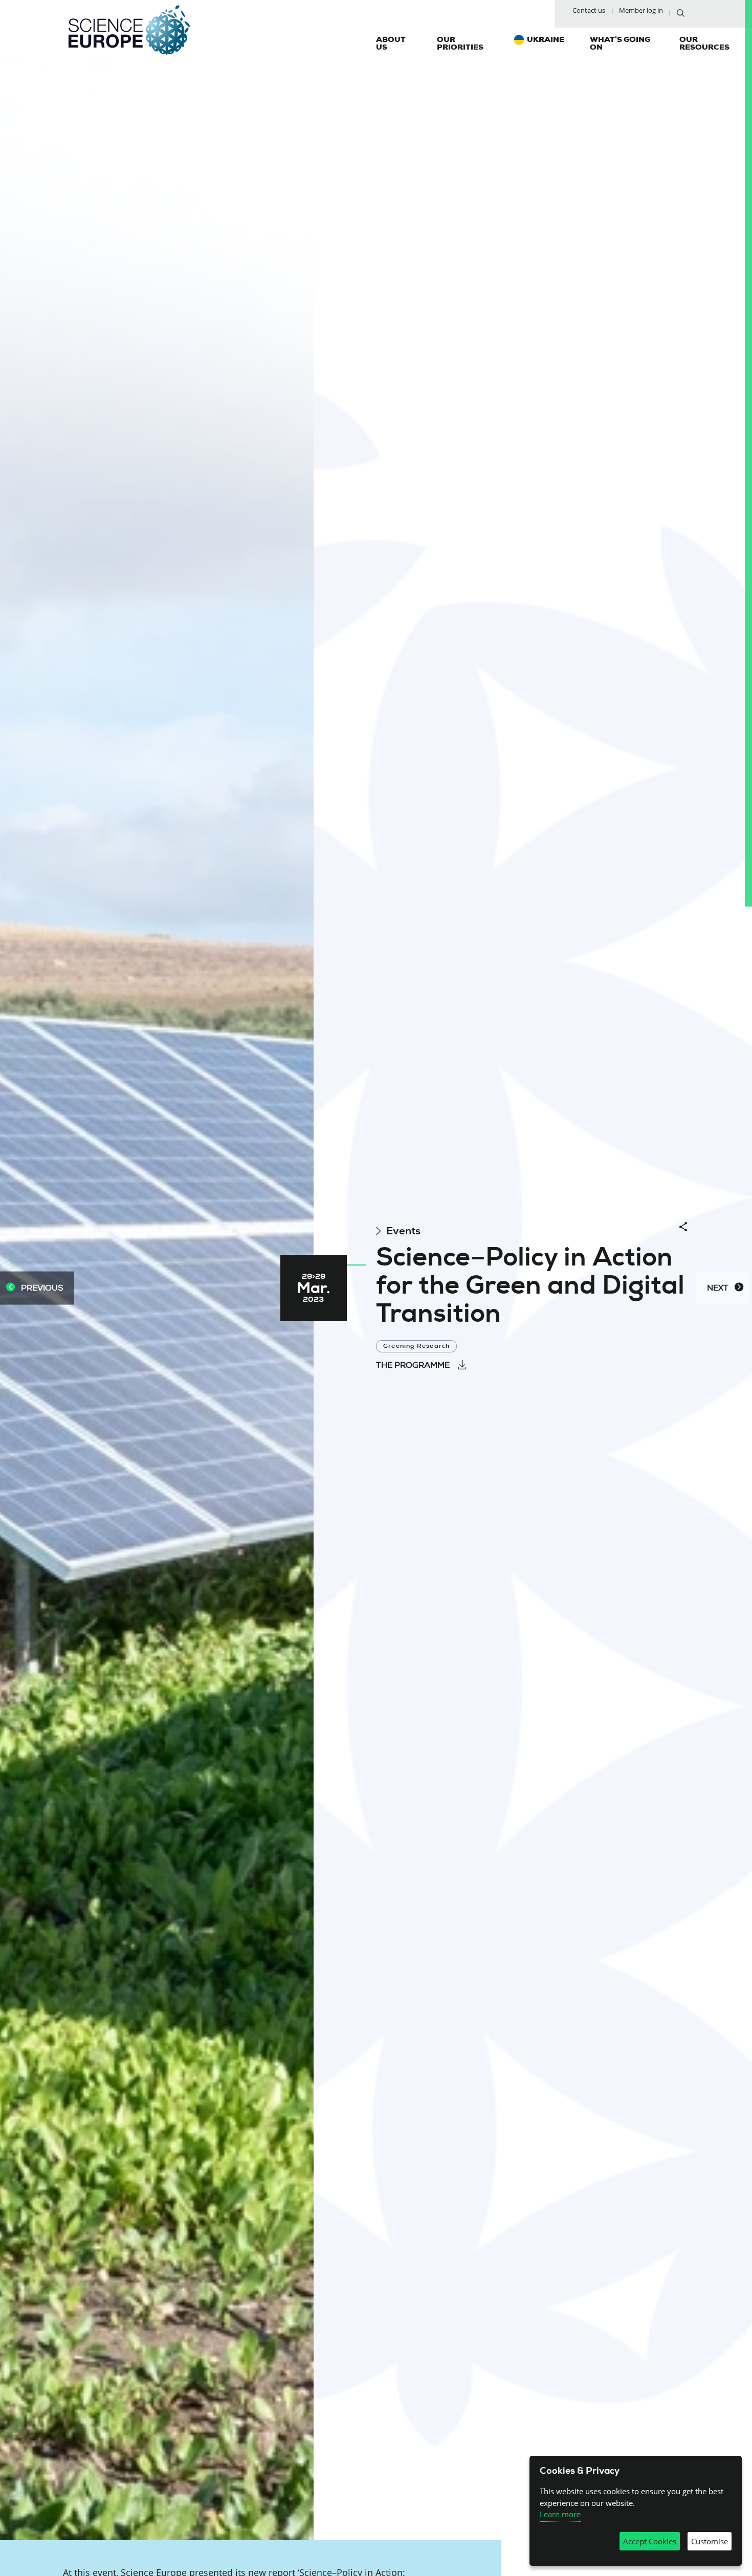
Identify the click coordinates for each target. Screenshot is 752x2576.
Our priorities (460, 43)
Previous (42, 1288)
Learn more (560, 2514)
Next (718, 1288)
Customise (710, 2541)
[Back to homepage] (129, 30)
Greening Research (416, 1346)
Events (403, 1231)
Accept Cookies (650, 2541)
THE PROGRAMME (413, 1365)
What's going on (620, 43)
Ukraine (546, 39)
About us (391, 43)
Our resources (704, 43)
